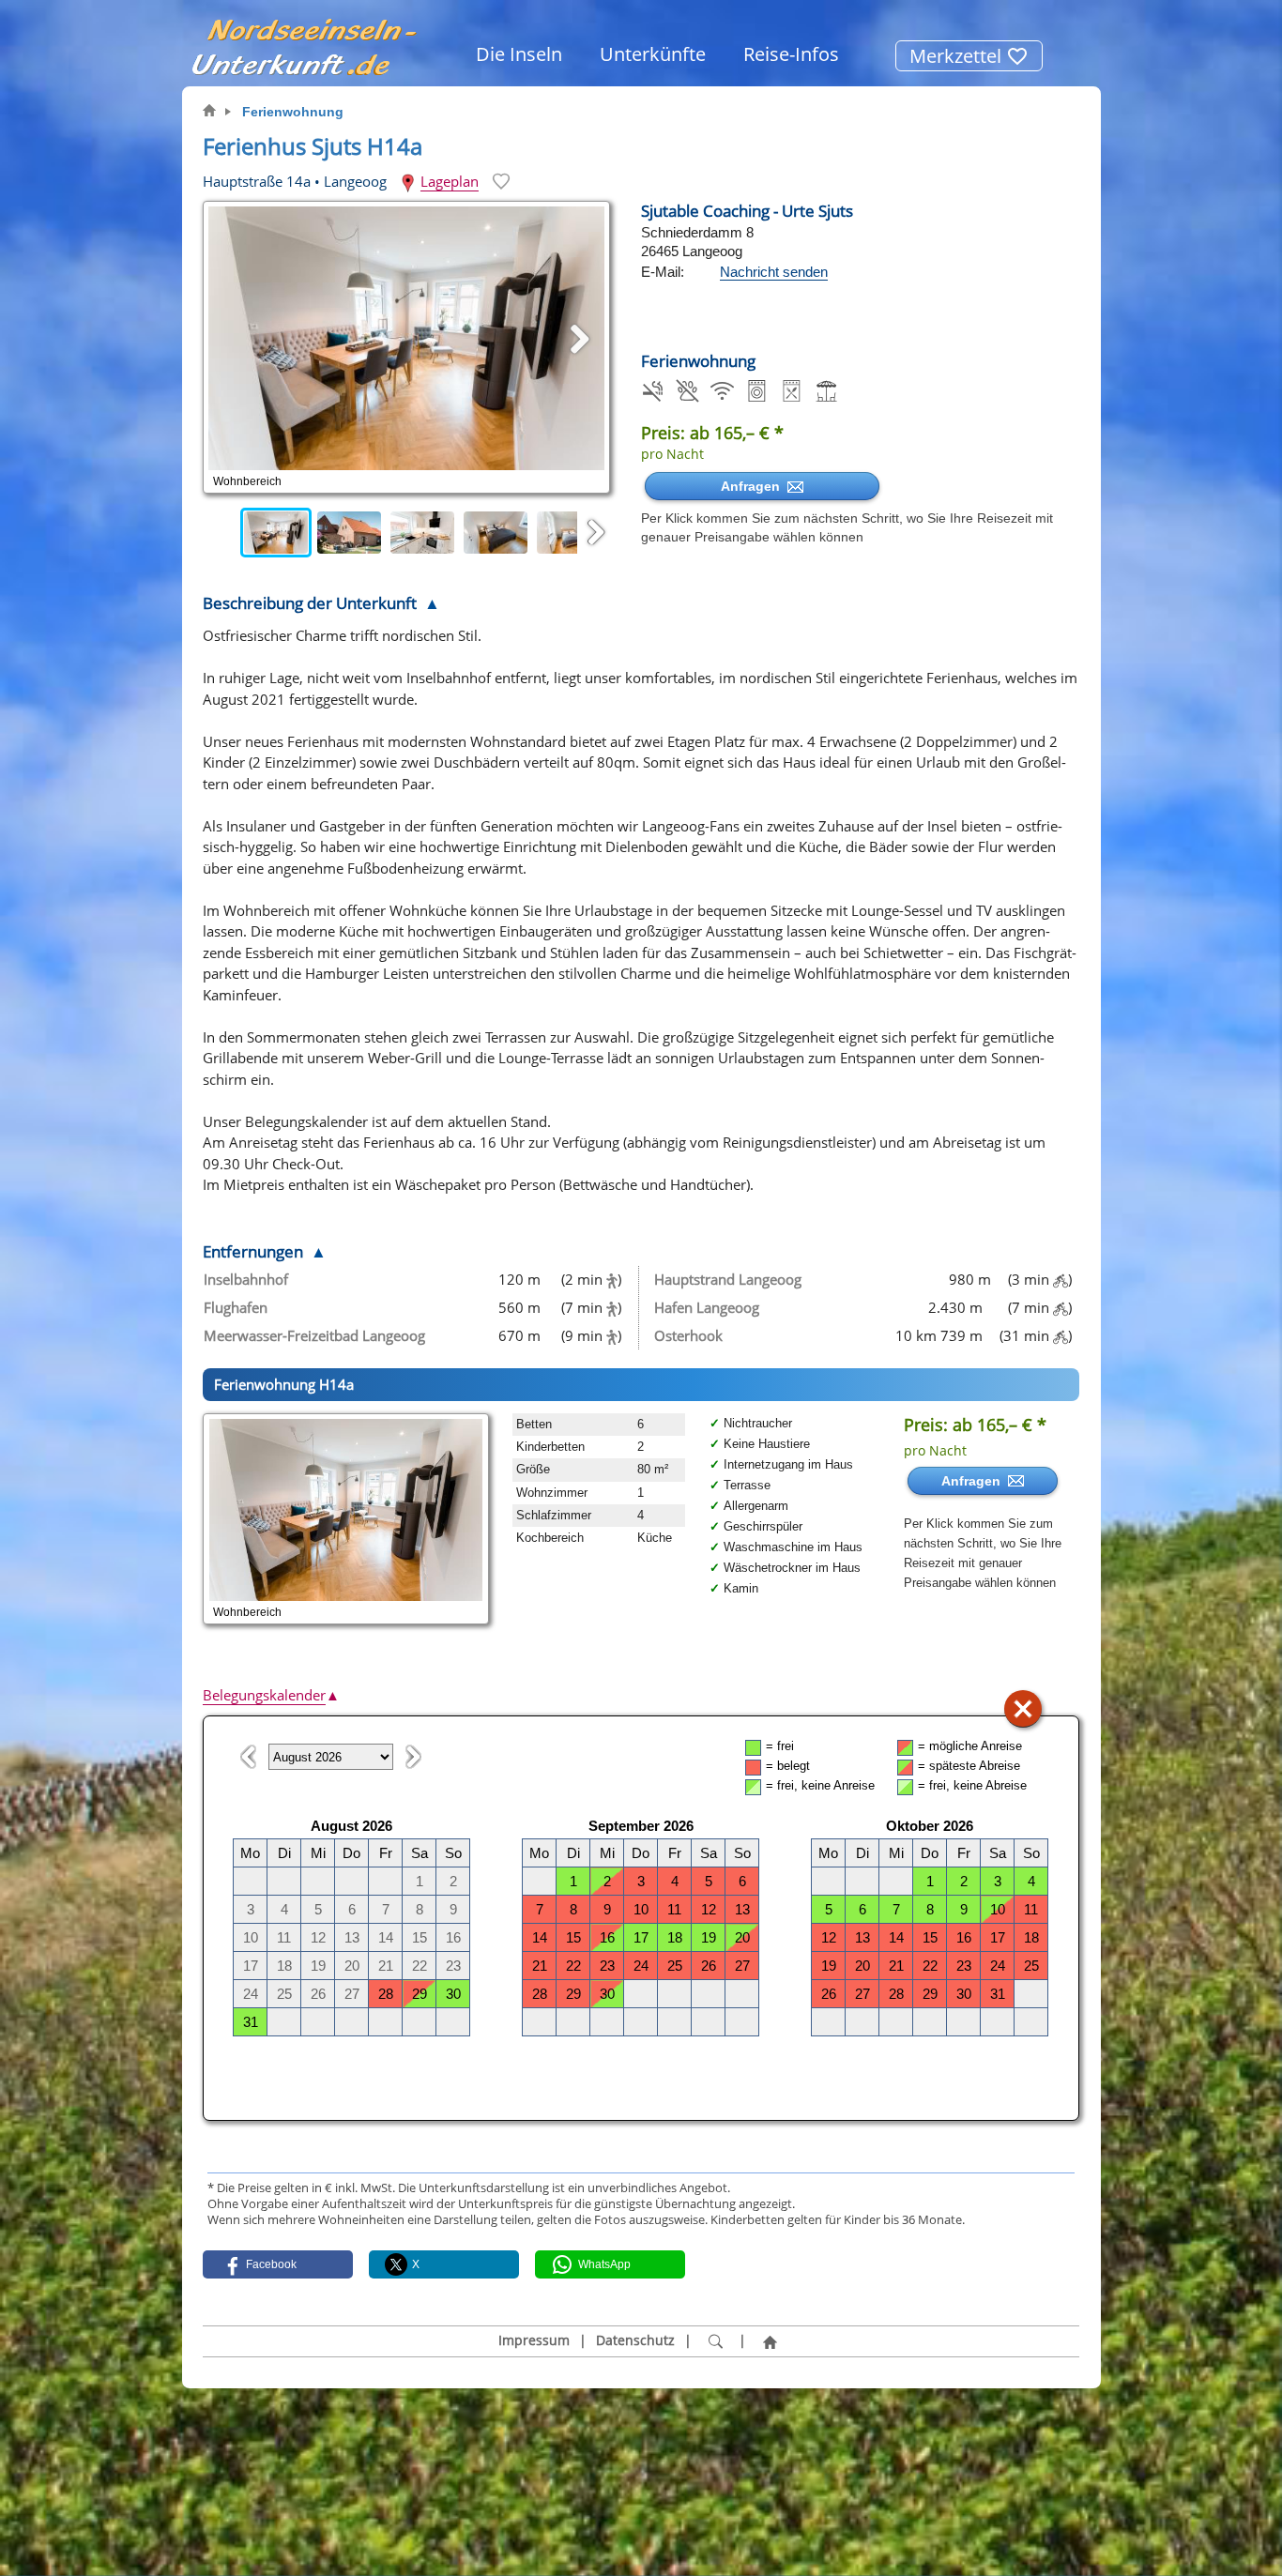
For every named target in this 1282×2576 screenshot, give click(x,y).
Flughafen (236, 1307)
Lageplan (450, 181)
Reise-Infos (791, 54)
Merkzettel (958, 56)
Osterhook (688, 1335)
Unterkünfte (653, 54)
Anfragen (754, 486)
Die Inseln (519, 54)
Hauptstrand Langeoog (728, 1279)
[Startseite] (770, 2341)
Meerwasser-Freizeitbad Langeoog (314, 1335)
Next (596, 533)
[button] (278, 2264)
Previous (221, 533)
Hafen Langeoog (707, 1307)
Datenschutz (635, 2340)
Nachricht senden (774, 272)
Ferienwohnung (293, 112)
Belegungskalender (271, 1695)
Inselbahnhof (246, 1279)
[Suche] (715, 2341)
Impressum (534, 2340)
